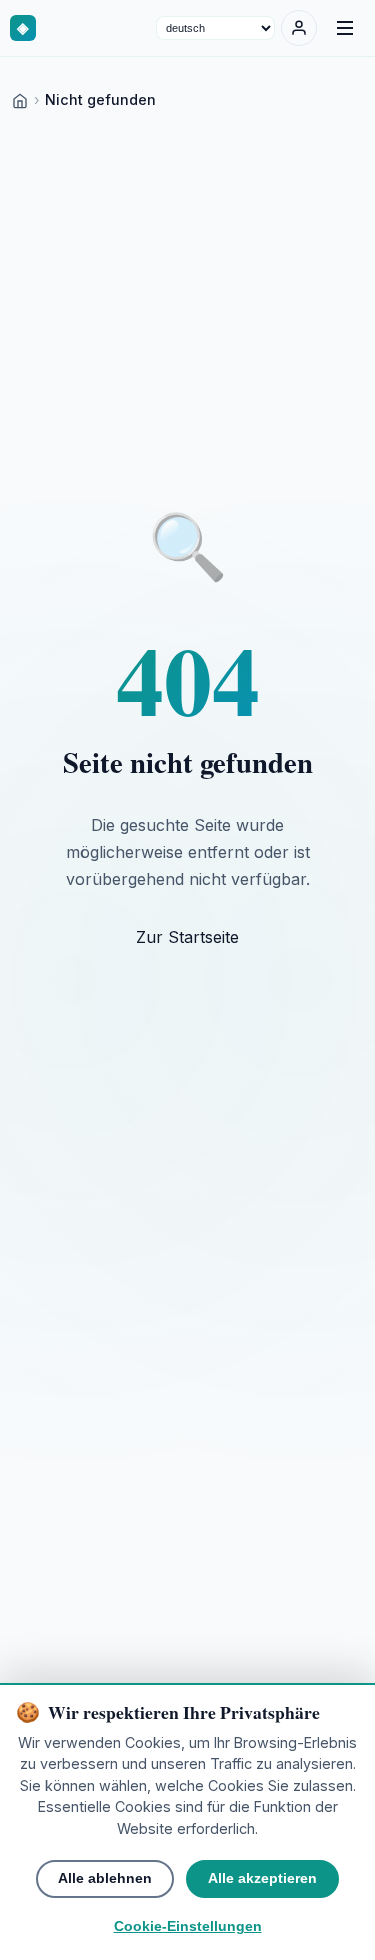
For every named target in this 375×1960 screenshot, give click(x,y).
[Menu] (345, 28)
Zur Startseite (187, 937)
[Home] (20, 99)
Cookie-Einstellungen (188, 1926)
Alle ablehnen (105, 1878)
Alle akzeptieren (262, 1878)
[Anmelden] (299, 28)
